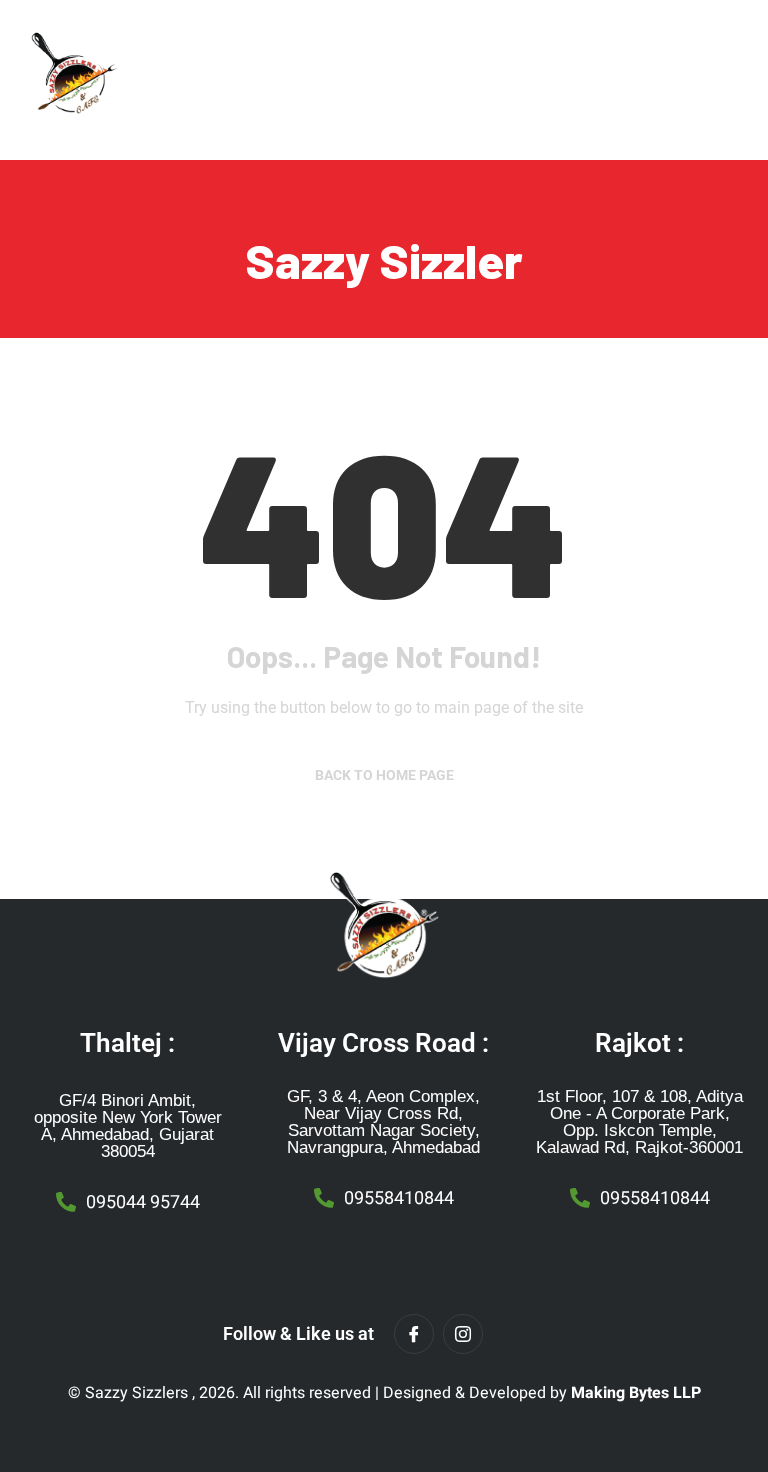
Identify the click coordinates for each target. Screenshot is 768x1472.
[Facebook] (414, 1334)
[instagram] (463, 1334)
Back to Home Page (384, 775)
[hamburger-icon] (537, 75)
